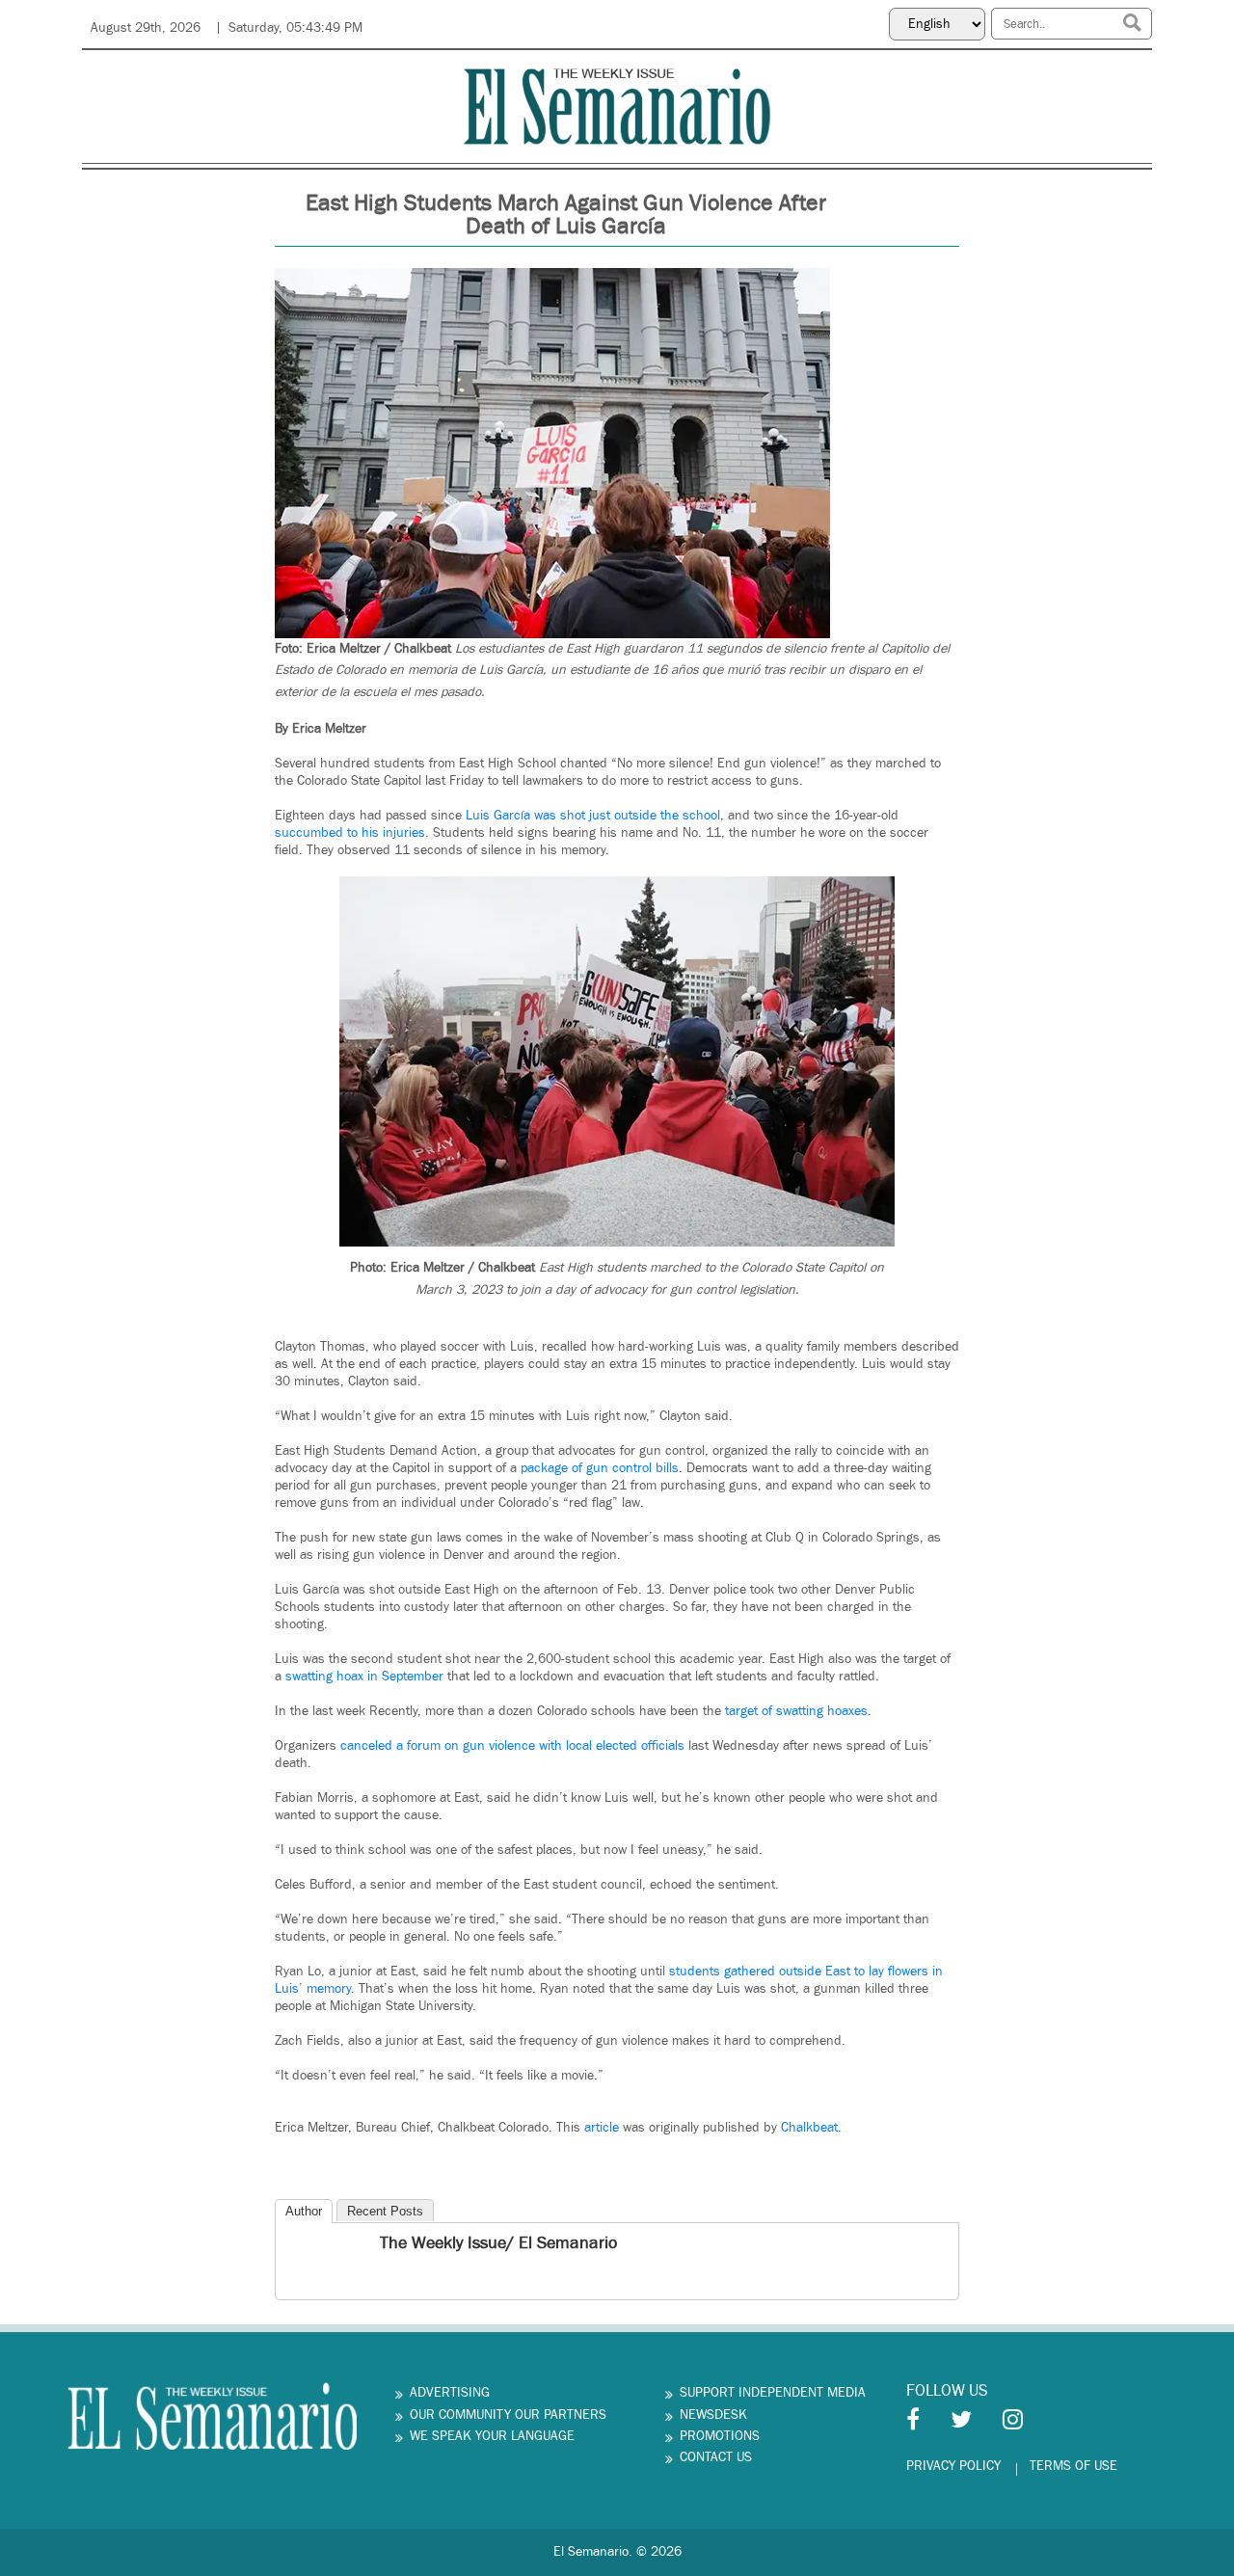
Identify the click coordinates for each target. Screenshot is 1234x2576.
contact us (716, 2457)
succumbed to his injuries (350, 833)
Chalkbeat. (809, 2128)
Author (304, 2211)
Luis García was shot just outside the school (591, 816)
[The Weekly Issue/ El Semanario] (292, 2245)
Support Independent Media (773, 2393)
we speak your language (492, 2436)
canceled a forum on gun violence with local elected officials (512, 1746)
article (604, 2128)
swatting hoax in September (364, 1677)
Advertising (450, 2393)
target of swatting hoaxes (796, 1711)
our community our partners (508, 2415)
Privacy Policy (953, 2466)
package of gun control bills (600, 1468)
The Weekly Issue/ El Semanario (498, 2243)
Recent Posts (385, 2211)
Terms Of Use (1073, 2466)
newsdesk (713, 2415)
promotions (720, 2436)
